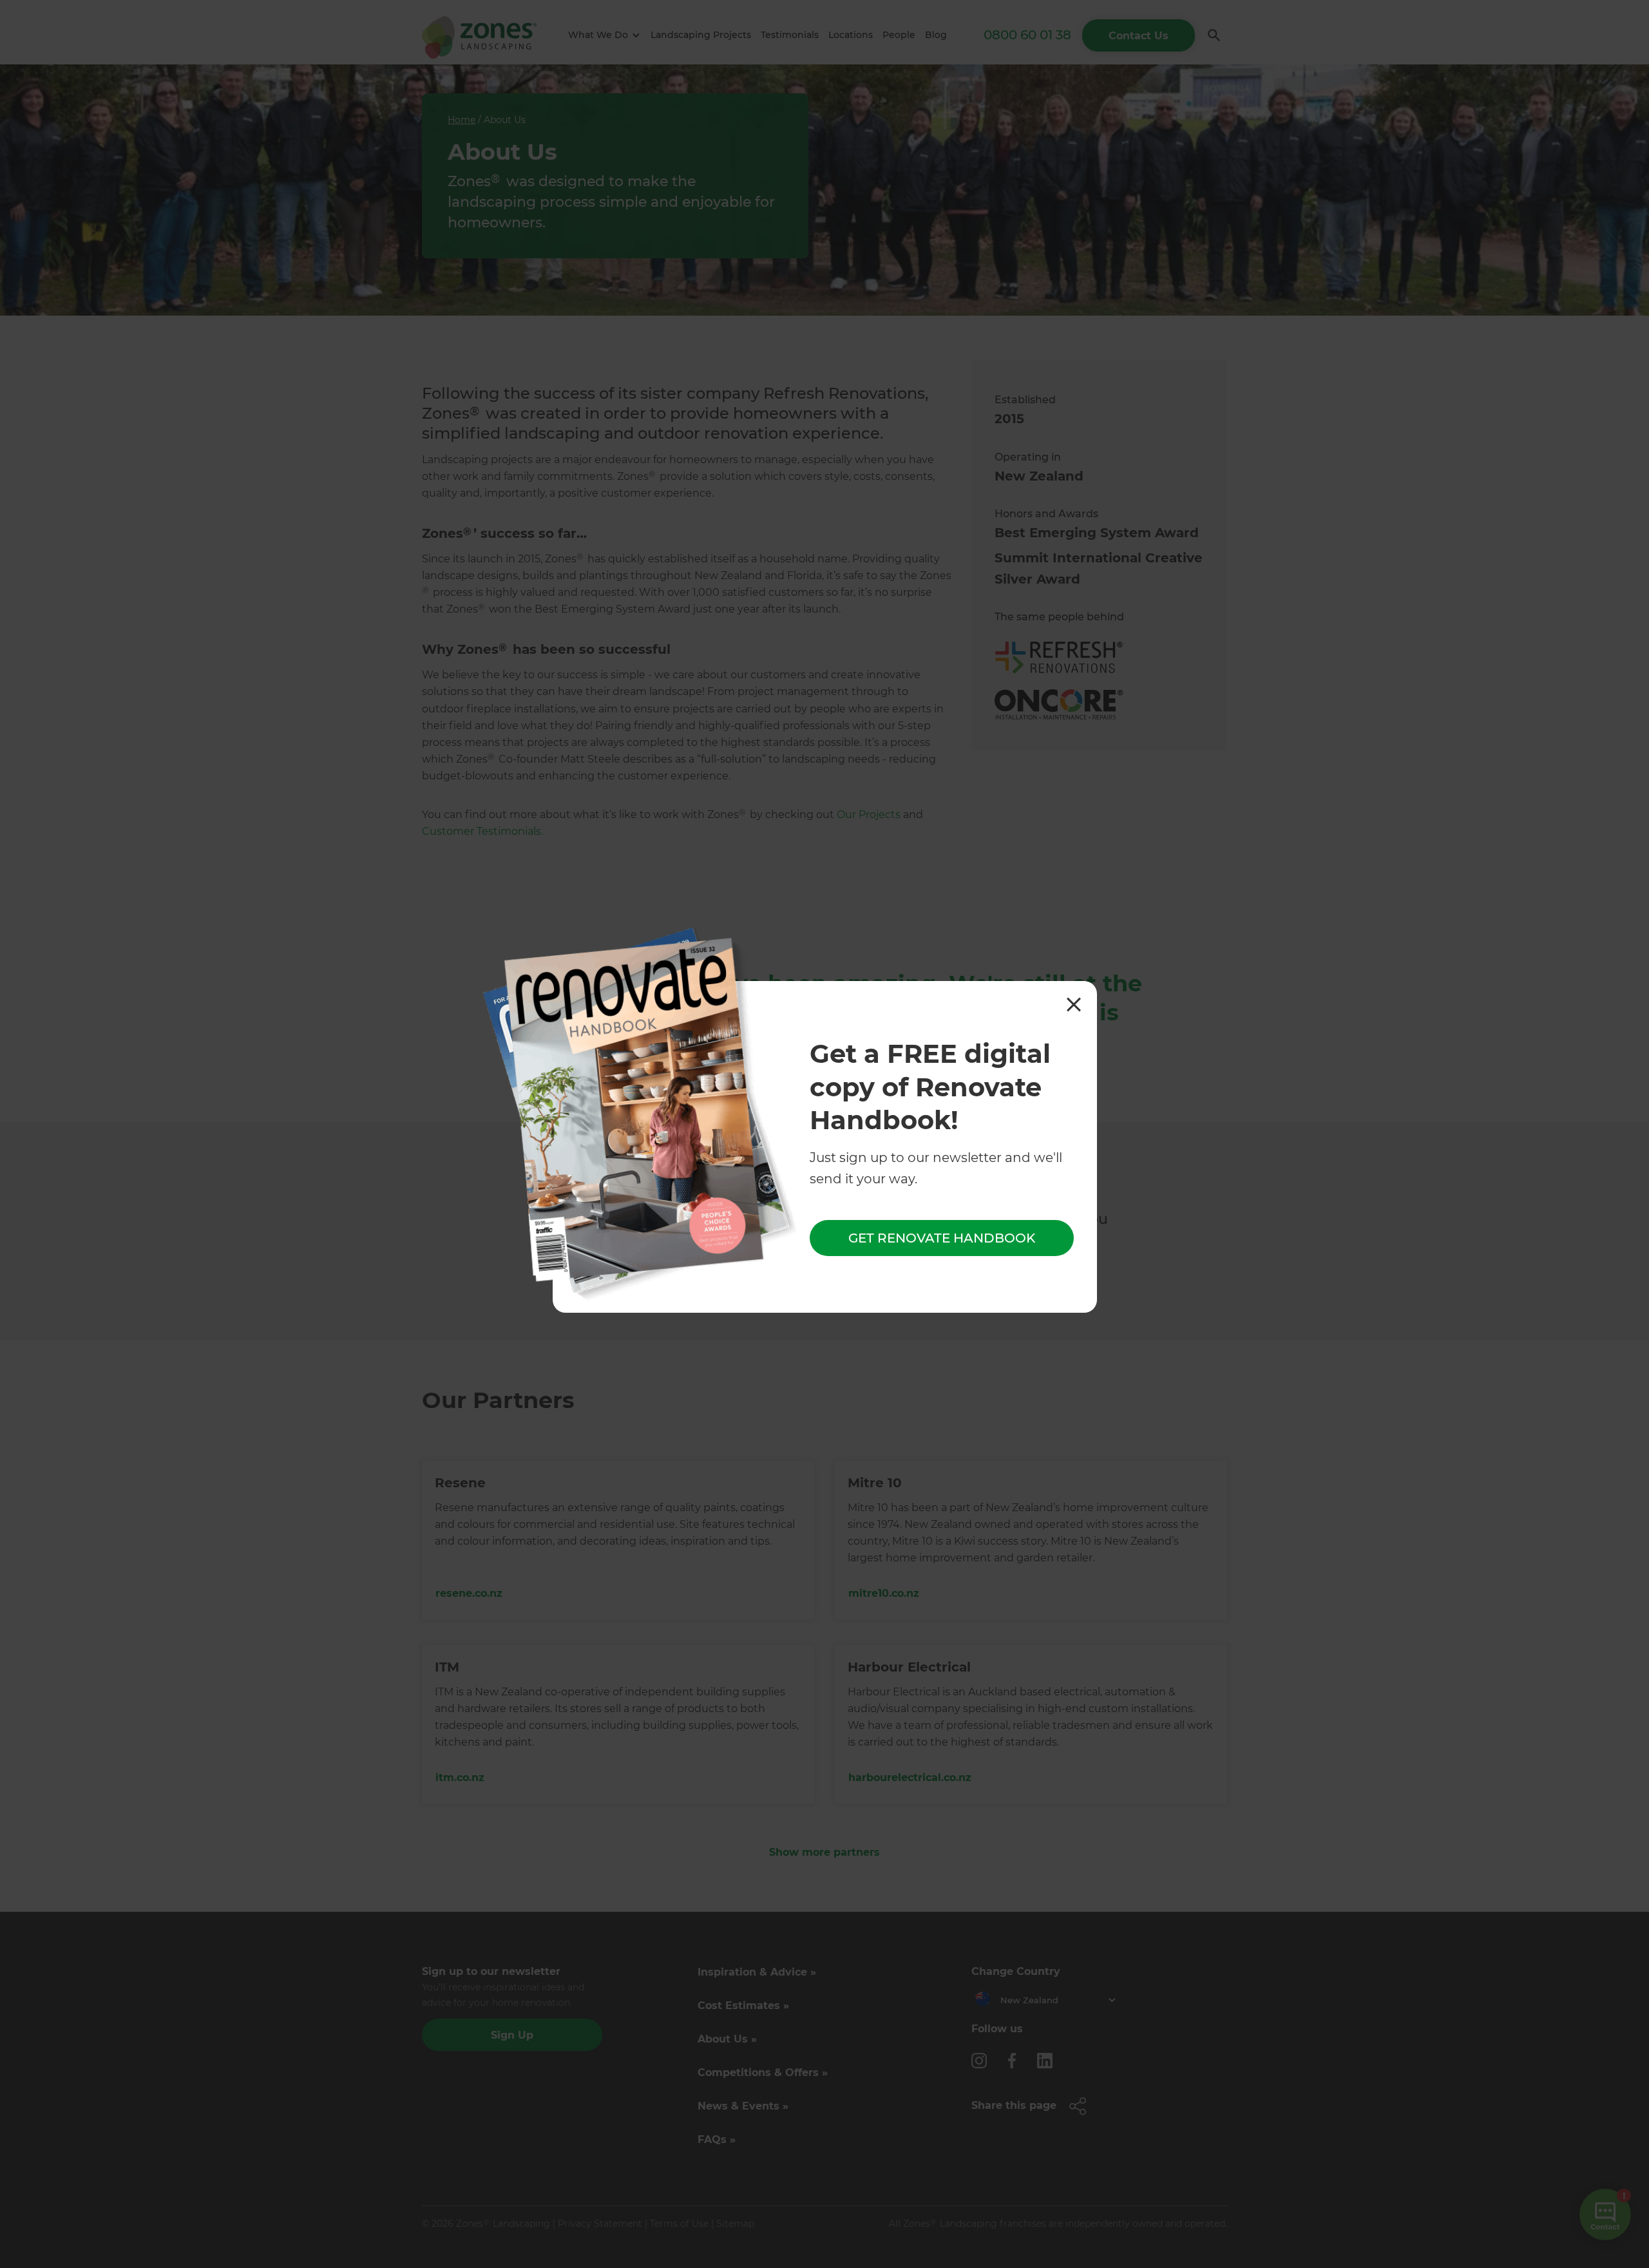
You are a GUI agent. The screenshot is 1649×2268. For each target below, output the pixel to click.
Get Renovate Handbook (942, 1239)
